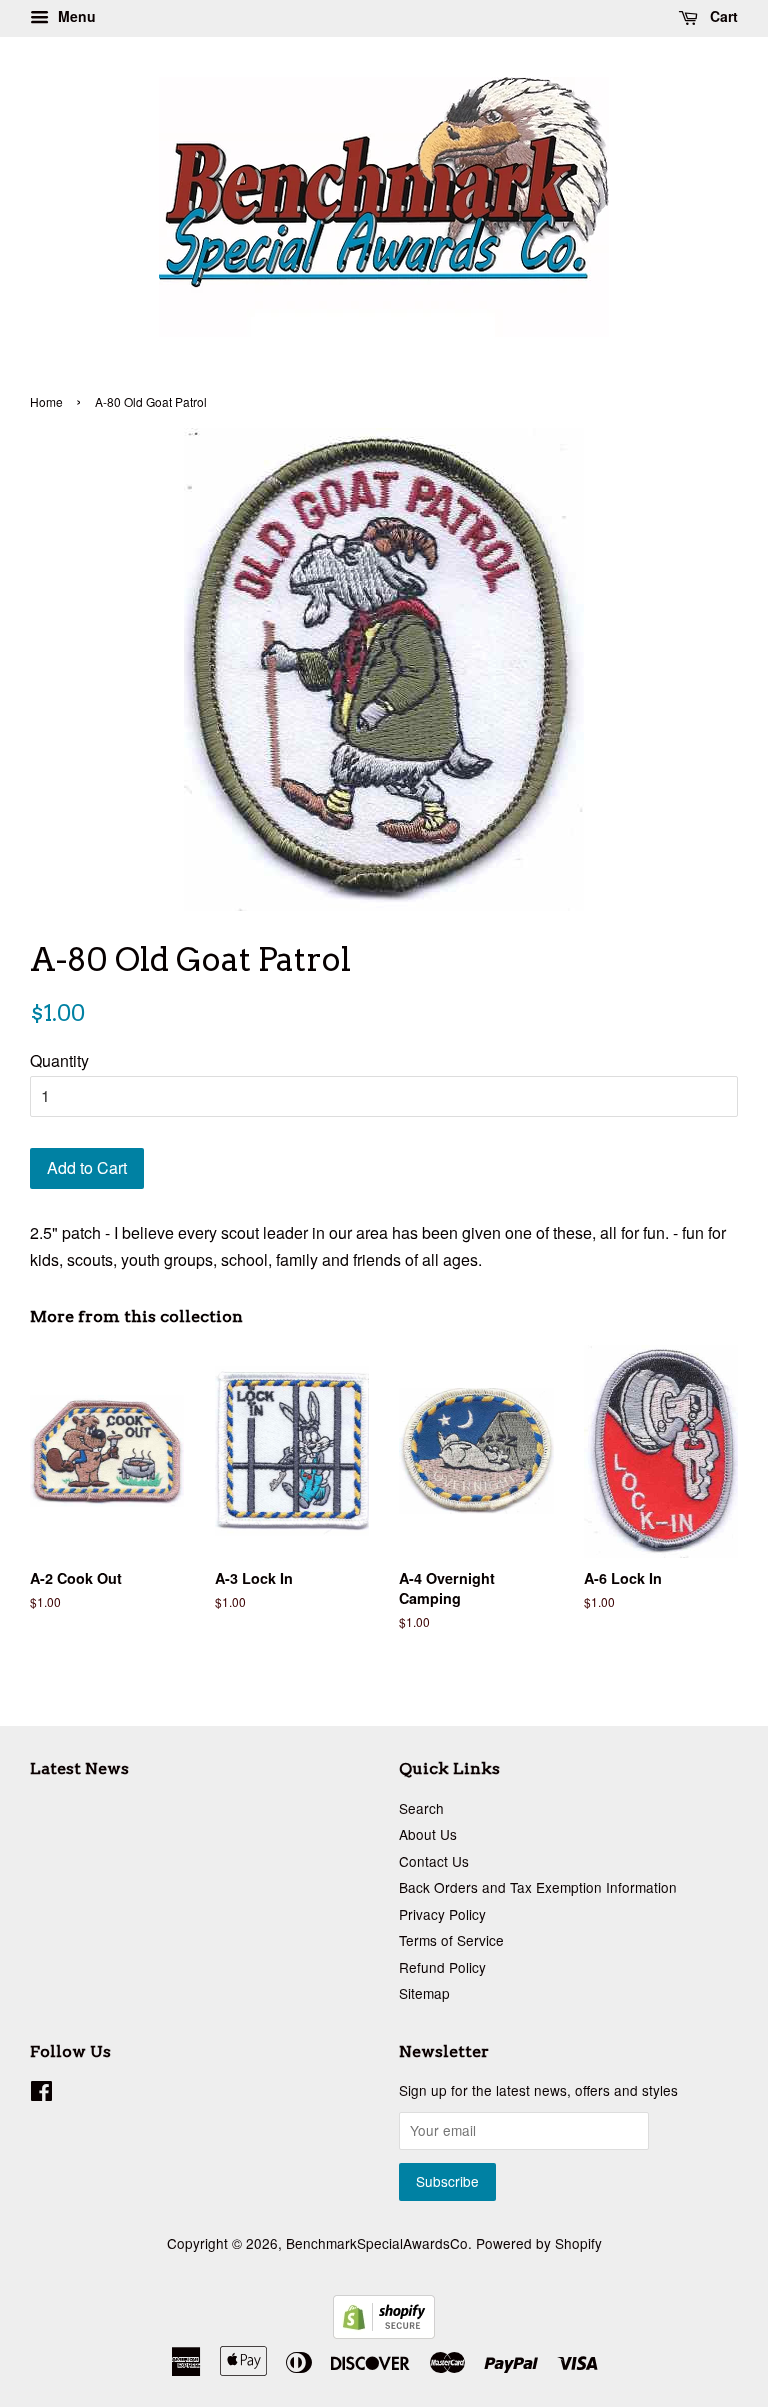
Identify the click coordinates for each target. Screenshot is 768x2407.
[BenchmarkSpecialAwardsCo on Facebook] (41, 2094)
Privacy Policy (442, 1914)
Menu (75, 16)
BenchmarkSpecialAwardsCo (377, 2243)
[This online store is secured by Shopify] (384, 2332)
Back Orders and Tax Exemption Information (538, 1887)
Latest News (79, 1768)
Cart (722, 16)
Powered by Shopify (539, 2243)
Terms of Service (451, 1940)
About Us (428, 1834)
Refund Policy (442, 1967)
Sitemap (424, 1993)
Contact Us (434, 1861)
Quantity (59, 1060)
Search (421, 1808)
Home (46, 401)
